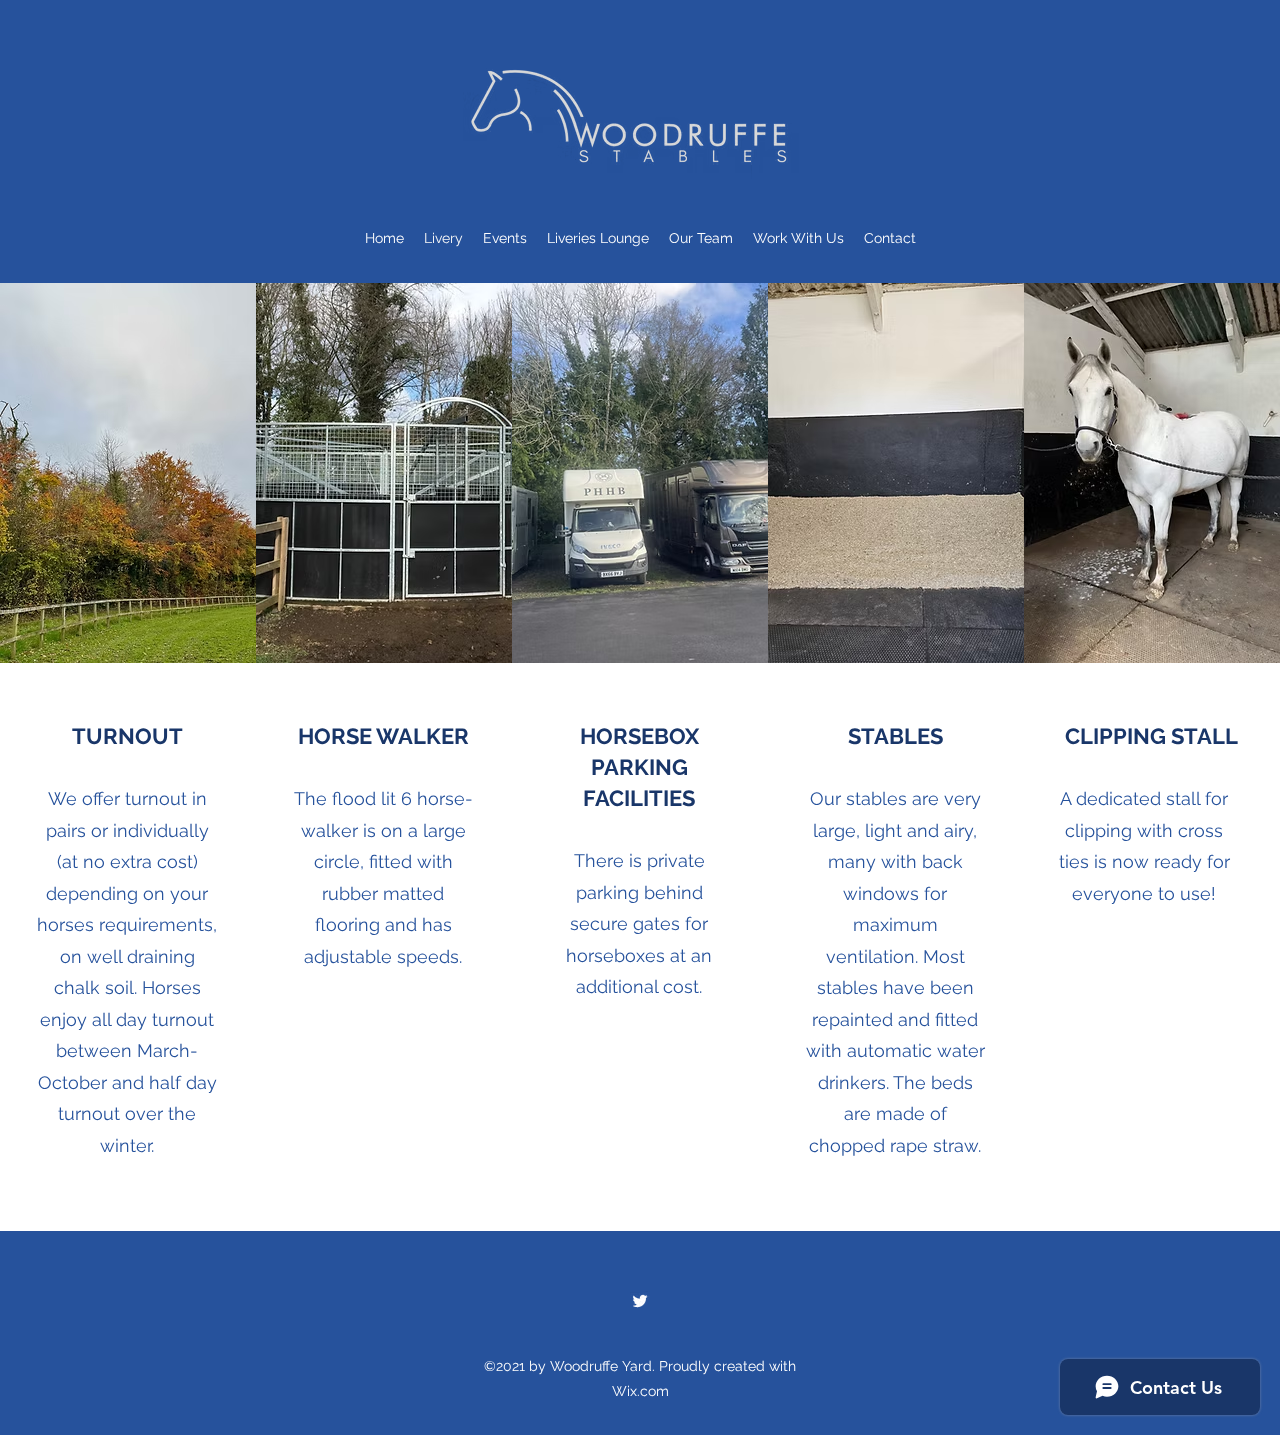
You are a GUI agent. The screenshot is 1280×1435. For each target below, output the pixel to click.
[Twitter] (640, 1301)
